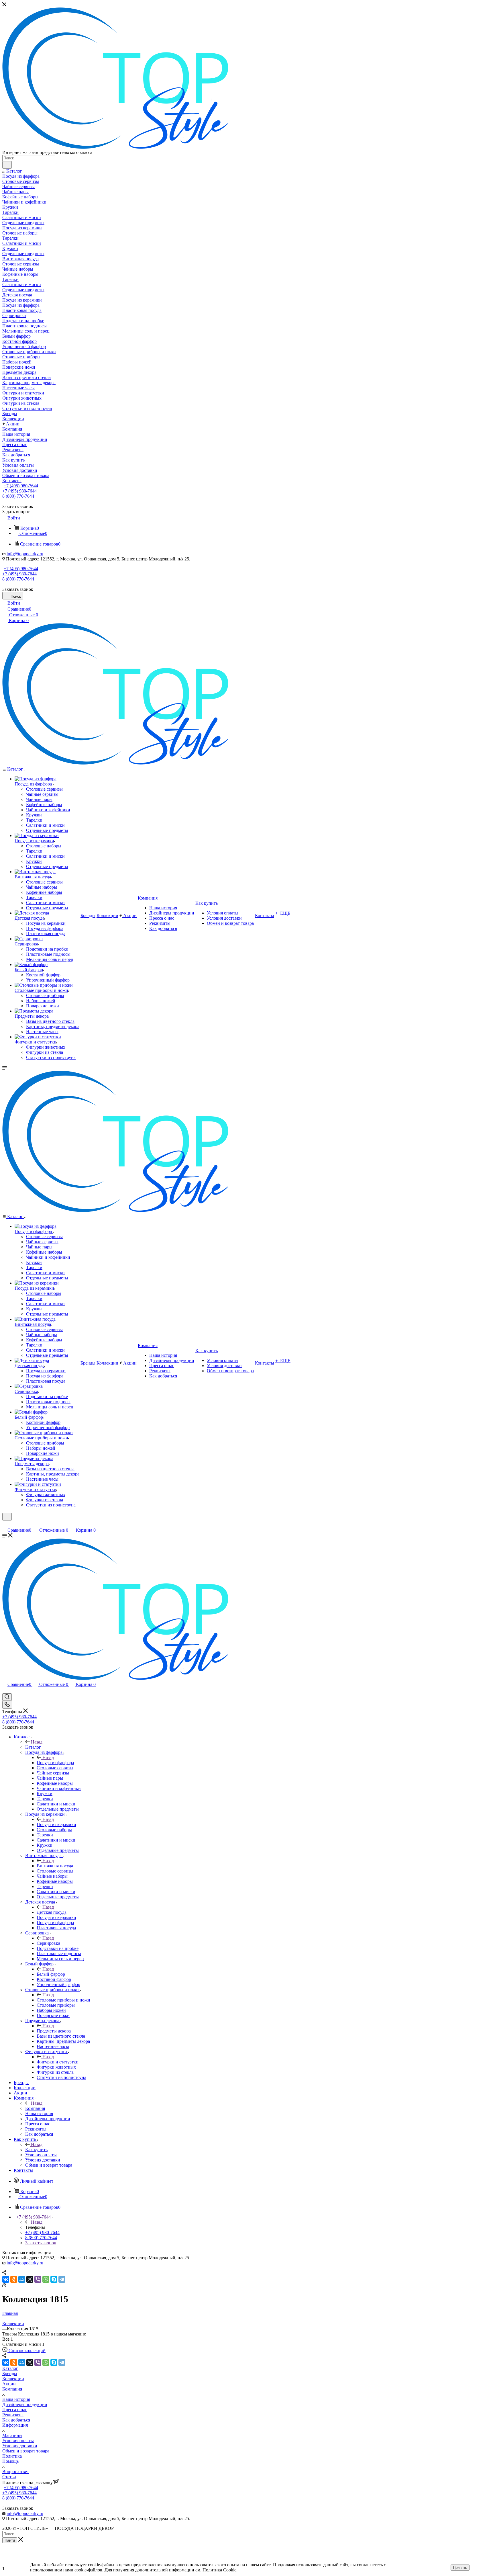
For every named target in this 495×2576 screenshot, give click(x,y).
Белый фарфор (51, 1974)
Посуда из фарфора (55, 1763)
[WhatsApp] (46, 2279)
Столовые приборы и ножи (63, 2000)
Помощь (10, 2461)
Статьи (9, 2477)
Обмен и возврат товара (26, 2451)
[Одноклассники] (14, 2279)
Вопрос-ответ (16, 2472)
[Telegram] (62, 2279)
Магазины (12, 2435)
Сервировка (48, 1943)
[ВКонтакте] (6, 2279)
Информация (15, 2425)
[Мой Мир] (22, 2279)
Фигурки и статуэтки (58, 2062)
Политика (12, 2456)
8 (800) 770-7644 (18, 496)
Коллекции (13, 2379)
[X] (30, 2279)
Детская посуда (52, 1912)
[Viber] (38, 2279)
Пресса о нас (15, 2410)
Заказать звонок (41, 2243)
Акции (9, 2384)
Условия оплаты (18, 2441)
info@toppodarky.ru (25, 554)
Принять (460, 2568)
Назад (37, 1742)
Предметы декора (54, 2031)
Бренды (10, 2373)
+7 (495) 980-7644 (21, 486)
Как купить (36, 2150)
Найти (10, 2540)
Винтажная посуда (55, 1866)
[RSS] (4, 2285)
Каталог (33, 1747)
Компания (35, 2108)
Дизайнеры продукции (25, 2404)
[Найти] (7, 165)
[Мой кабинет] (5, 1524)
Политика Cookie (219, 2570)
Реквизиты (13, 2415)
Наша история (16, 2399)
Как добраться (16, 2420)
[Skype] (54, 2279)
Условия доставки (20, 2446)
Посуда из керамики (56, 1824)
